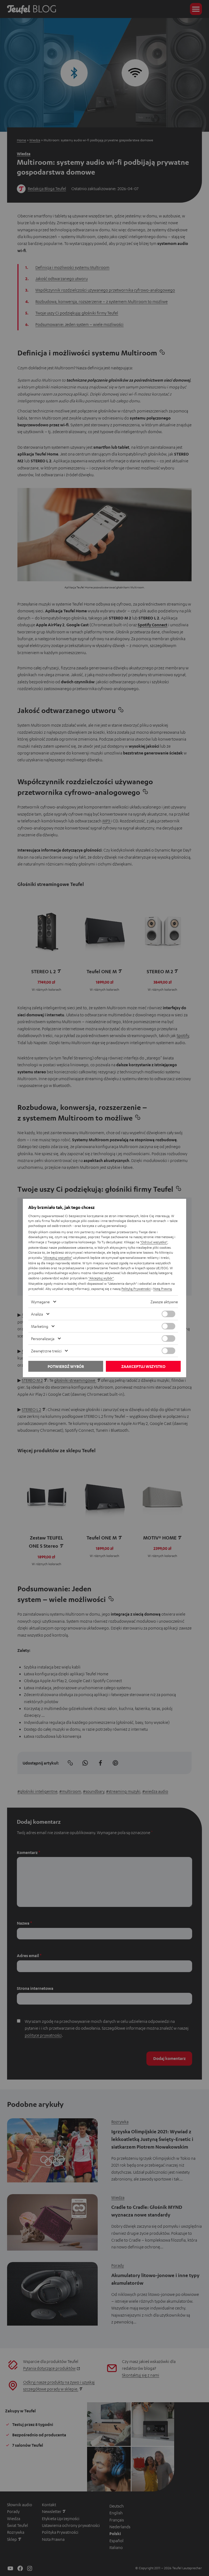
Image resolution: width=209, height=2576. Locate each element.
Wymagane (40, 1302)
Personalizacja (43, 1338)
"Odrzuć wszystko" (154, 1242)
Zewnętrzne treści (46, 1351)
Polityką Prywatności (136, 1289)
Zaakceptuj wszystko (143, 1366)
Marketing (40, 1326)
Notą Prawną (162, 1289)
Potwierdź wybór (66, 1366)
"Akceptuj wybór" (101, 1278)
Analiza (37, 1314)
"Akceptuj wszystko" (58, 1257)
